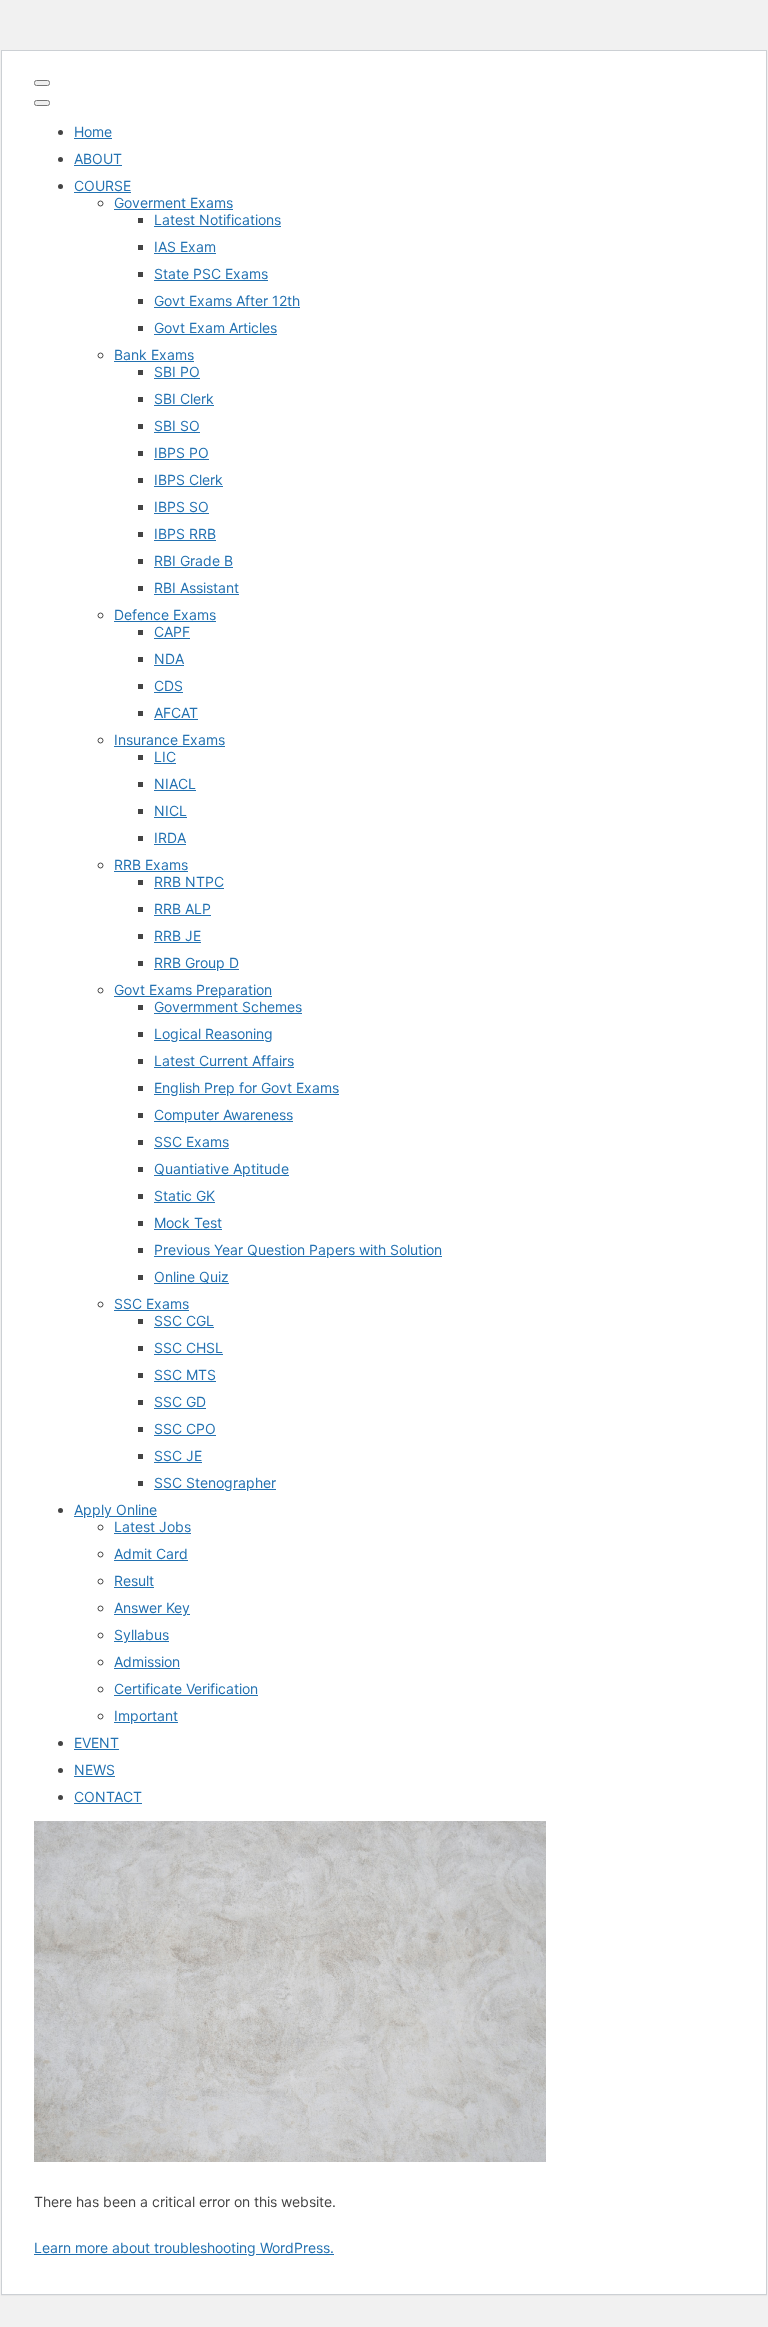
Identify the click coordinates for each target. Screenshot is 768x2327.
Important (146, 1715)
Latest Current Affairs (224, 1060)
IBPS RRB (185, 533)
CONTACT (108, 1796)
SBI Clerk (184, 398)
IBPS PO (181, 452)
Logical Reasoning (213, 1033)
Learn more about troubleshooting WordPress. (184, 2247)
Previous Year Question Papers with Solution (298, 1249)
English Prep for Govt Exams (246, 1087)
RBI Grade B (193, 560)
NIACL (175, 783)
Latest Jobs (152, 1526)
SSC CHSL (188, 1347)
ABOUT (98, 158)
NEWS (94, 1769)
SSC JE (178, 1455)
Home (93, 131)
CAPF (172, 631)
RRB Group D (196, 962)
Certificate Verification (186, 1688)
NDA (169, 658)
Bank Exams (154, 354)
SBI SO (177, 425)
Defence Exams (165, 614)
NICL (170, 810)
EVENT (96, 1742)
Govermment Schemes (228, 1006)
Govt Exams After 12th (227, 300)
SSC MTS (185, 1374)
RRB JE (177, 935)
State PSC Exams (211, 273)
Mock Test (188, 1222)
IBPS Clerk (188, 479)
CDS (168, 685)
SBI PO (177, 371)
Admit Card (151, 1553)
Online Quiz (191, 1276)
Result (134, 1580)
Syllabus (141, 1634)
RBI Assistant (196, 587)
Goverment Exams (173, 202)
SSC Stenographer (215, 1482)
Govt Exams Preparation (193, 989)
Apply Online (115, 1509)
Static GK (184, 1195)
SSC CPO (185, 1428)
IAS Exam (185, 246)
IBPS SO (181, 506)
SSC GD (180, 1401)
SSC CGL (184, 1320)
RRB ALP (182, 908)
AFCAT (176, 712)
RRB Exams (151, 864)
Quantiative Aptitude (221, 1168)
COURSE (102, 185)
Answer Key (152, 1607)
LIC (165, 756)
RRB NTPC (189, 881)
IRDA (170, 837)
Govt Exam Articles (215, 327)
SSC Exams (191, 1141)
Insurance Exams (169, 739)
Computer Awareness (223, 1114)
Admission (147, 1661)
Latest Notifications (217, 219)
